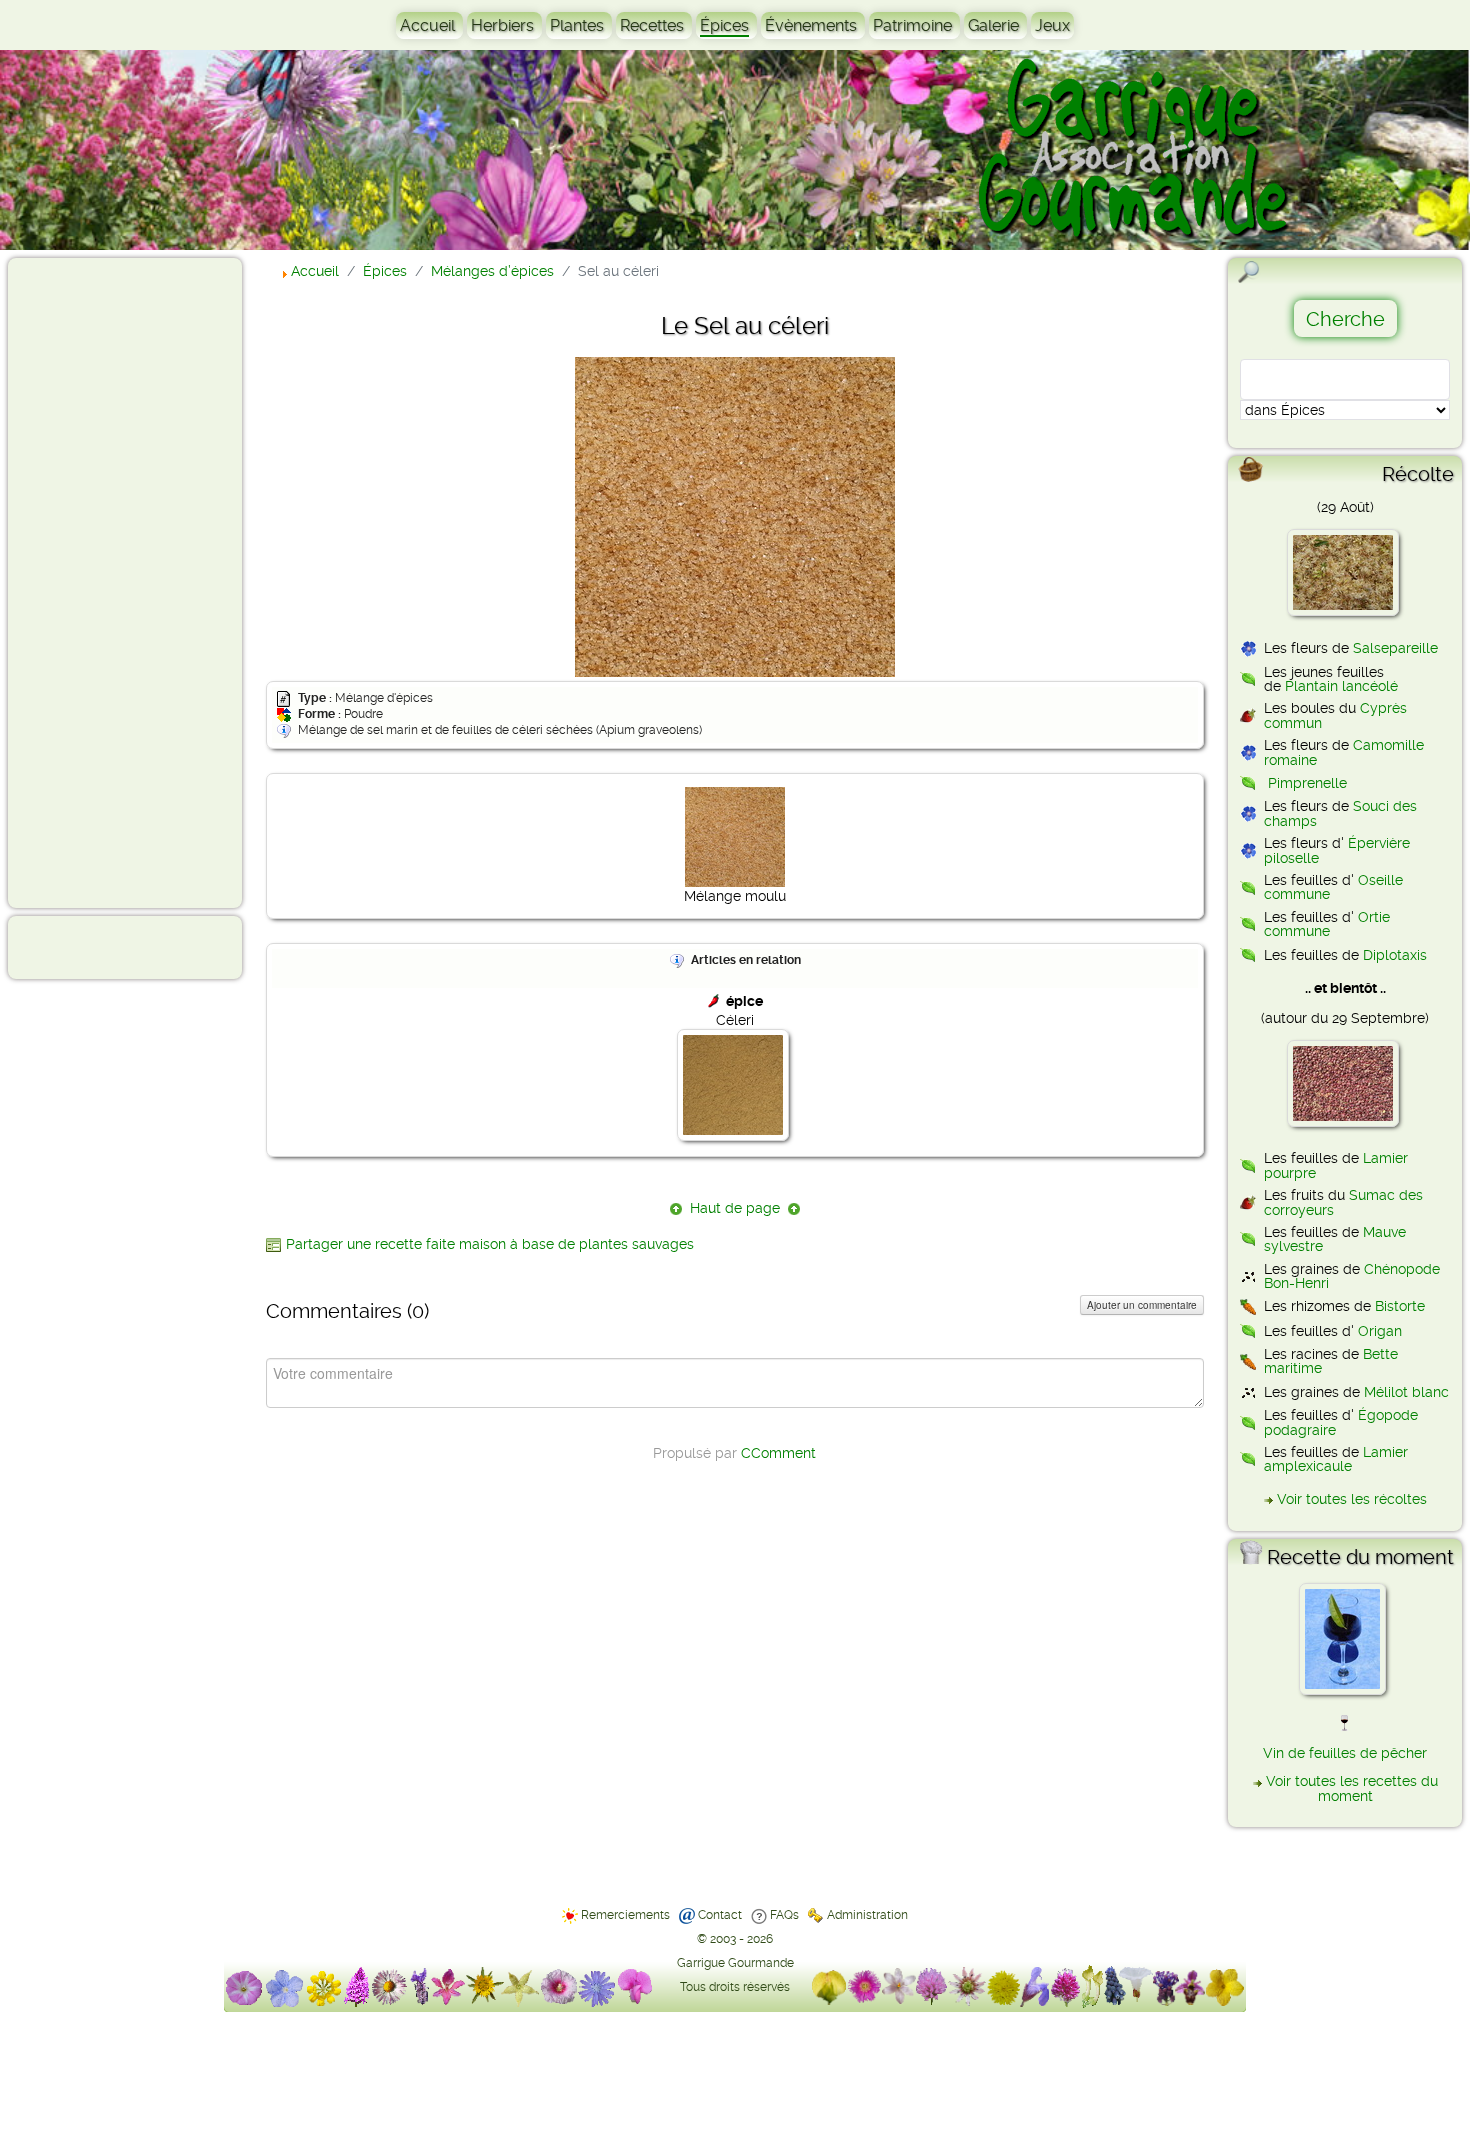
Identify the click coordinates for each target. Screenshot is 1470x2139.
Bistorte (1400, 1306)
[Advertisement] (96, 582)
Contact (720, 1915)
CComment (778, 1453)
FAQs (784, 1915)
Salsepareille (1395, 648)
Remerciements (625, 1915)
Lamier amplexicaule (1336, 1459)
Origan (1380, 1331)
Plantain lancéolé (1341, 686)
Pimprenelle (1307, 783)
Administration (867, 1915)
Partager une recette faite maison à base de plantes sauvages (490, 1244)
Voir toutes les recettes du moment (1352, 1788)
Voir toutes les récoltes (1352, 1499)
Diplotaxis (1395, 955)
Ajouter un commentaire (1142, 1305)
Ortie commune (1327, 924)
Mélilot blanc (1406, 1392)
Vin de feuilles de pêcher (1345, 1753)
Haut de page (735, 1208)
